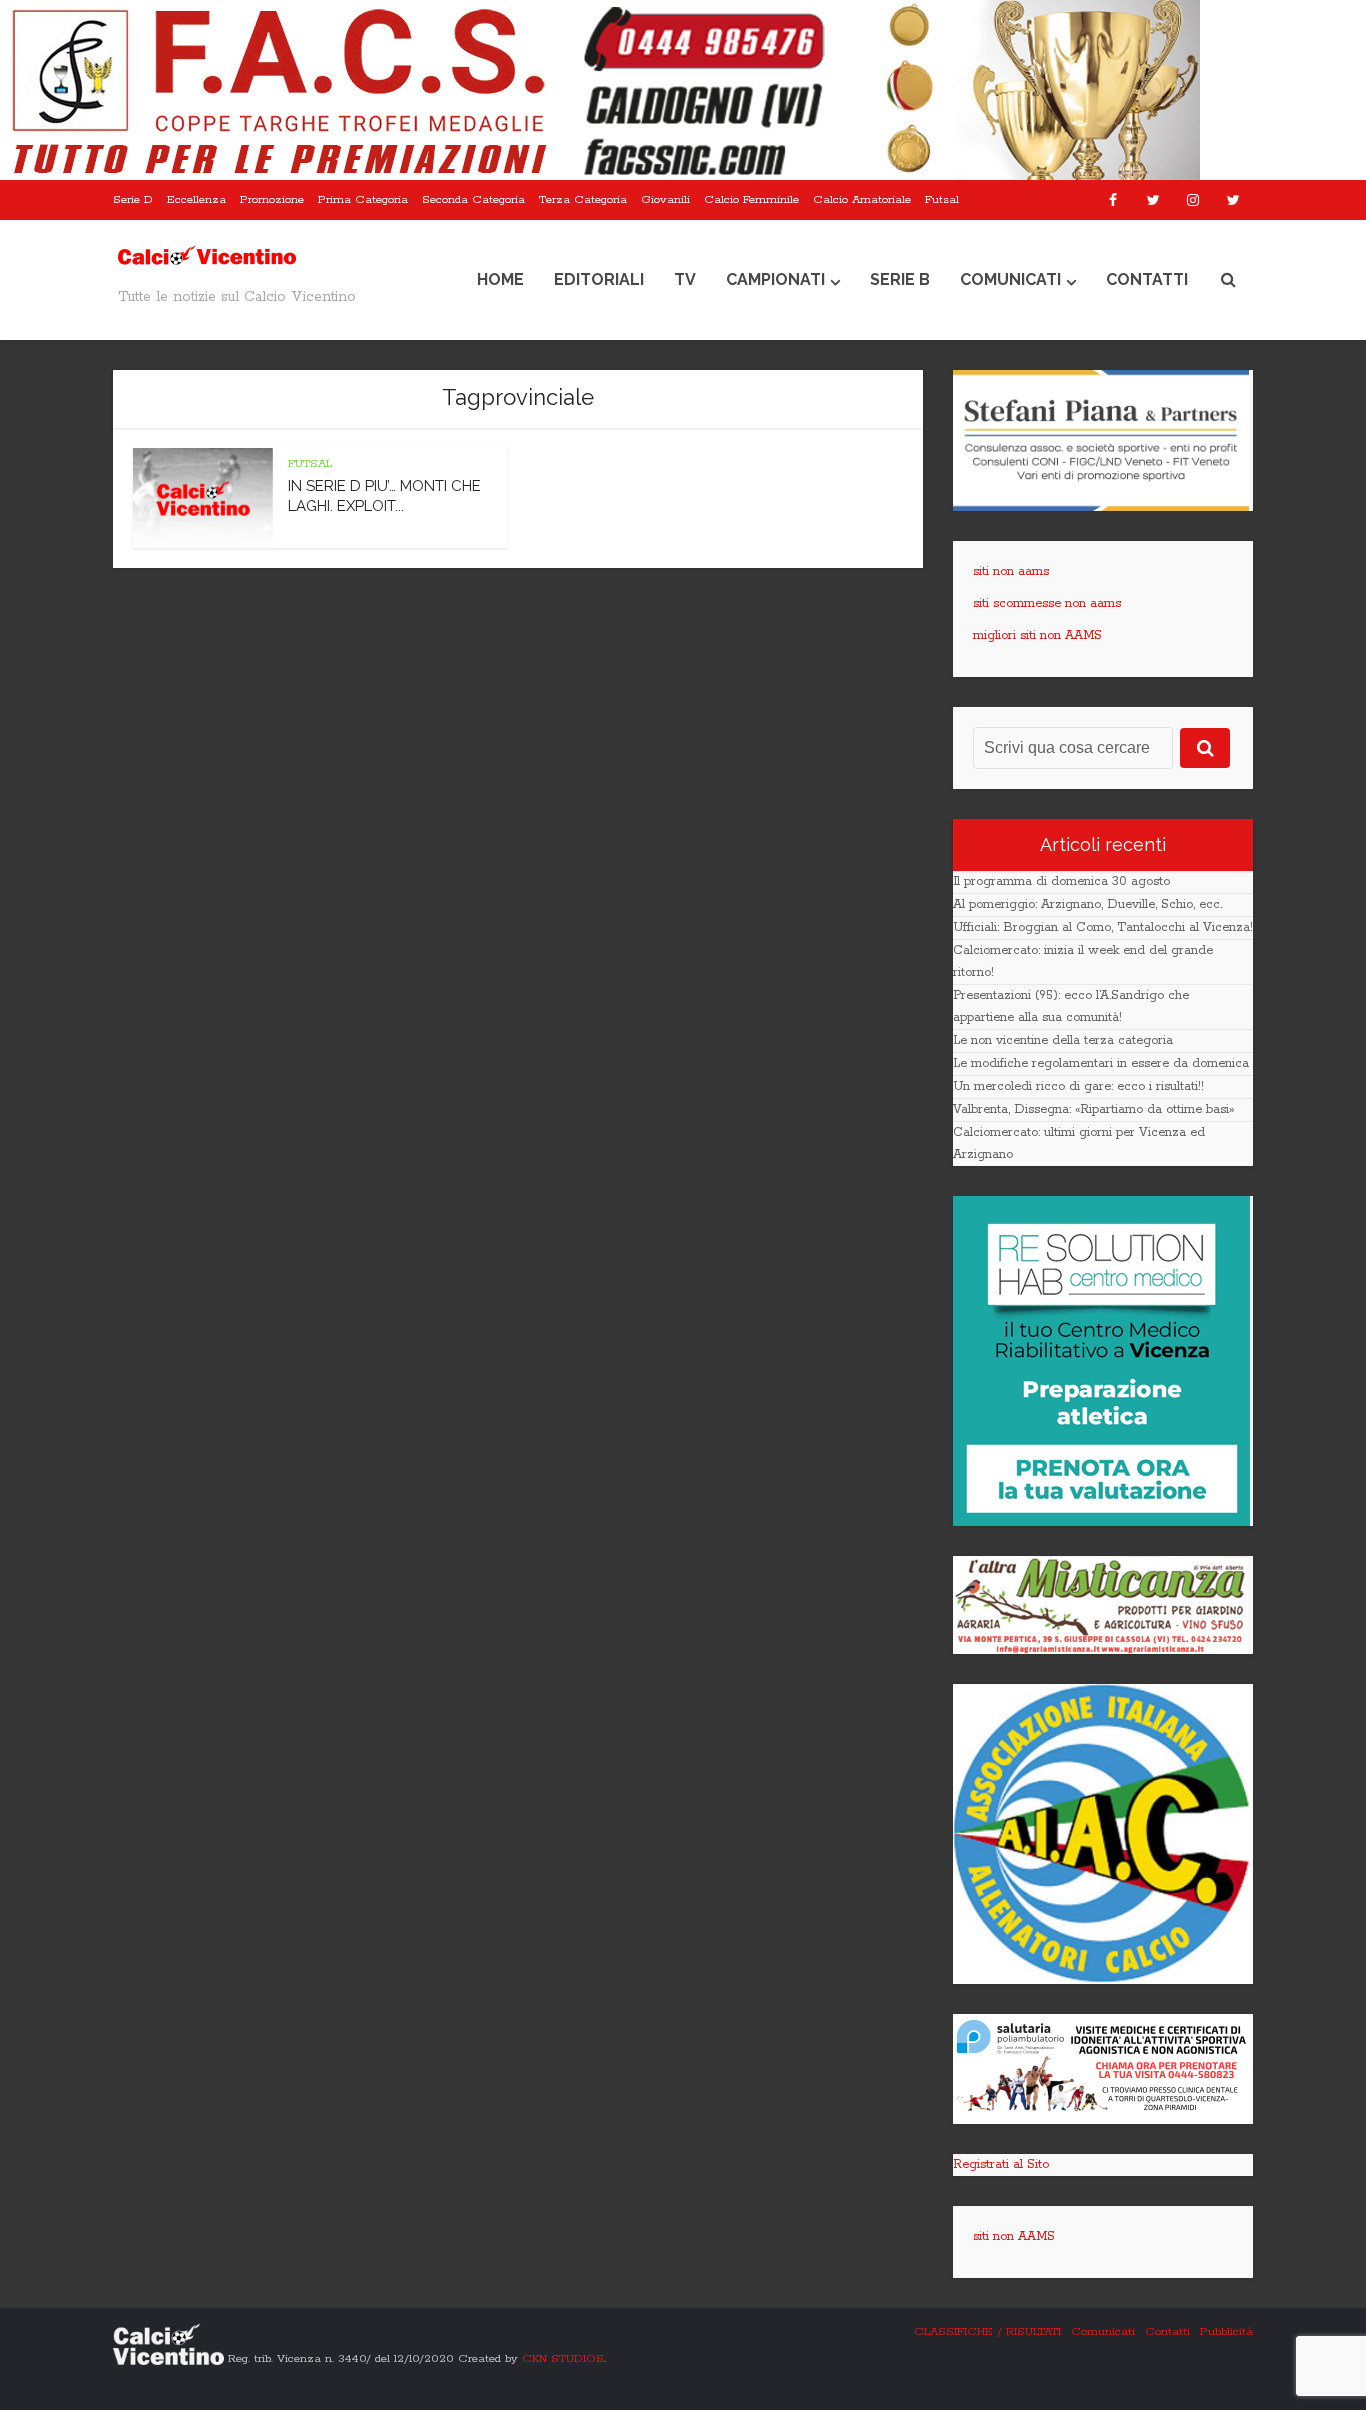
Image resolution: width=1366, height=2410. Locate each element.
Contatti (1147, 279)
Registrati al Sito (1001, 2164)
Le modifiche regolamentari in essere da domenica (1101, 1063)
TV (685, 279)
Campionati (775, 279)
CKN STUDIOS (563, 2357)
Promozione (272, 199)
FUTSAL (310, 463)
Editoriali (599, 279)
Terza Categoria (583, 199)
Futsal (942, 199)
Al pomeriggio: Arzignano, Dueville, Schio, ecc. (1087, 904)
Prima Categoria (363, 199)
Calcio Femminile (751, 199)
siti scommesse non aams (1047, 603)
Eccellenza (196, 199)
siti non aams (1011, 571)
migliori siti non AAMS (1037, 635)
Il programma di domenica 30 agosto (1061, 881)
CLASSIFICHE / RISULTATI (987, 2331)
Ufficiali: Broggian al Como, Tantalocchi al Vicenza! (1103, 927)
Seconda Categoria (473, 199)
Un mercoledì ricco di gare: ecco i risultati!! (1078, 1086)
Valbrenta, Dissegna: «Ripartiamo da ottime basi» (1093, 1109)
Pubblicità (1226, 2331)
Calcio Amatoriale (862, 199)
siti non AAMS (1014, 2236)
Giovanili (665, 199)
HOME (500, 279)
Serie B (900, 279)
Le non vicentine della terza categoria (1063, 1040)
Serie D (133, 199)
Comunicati (1010, 279)
